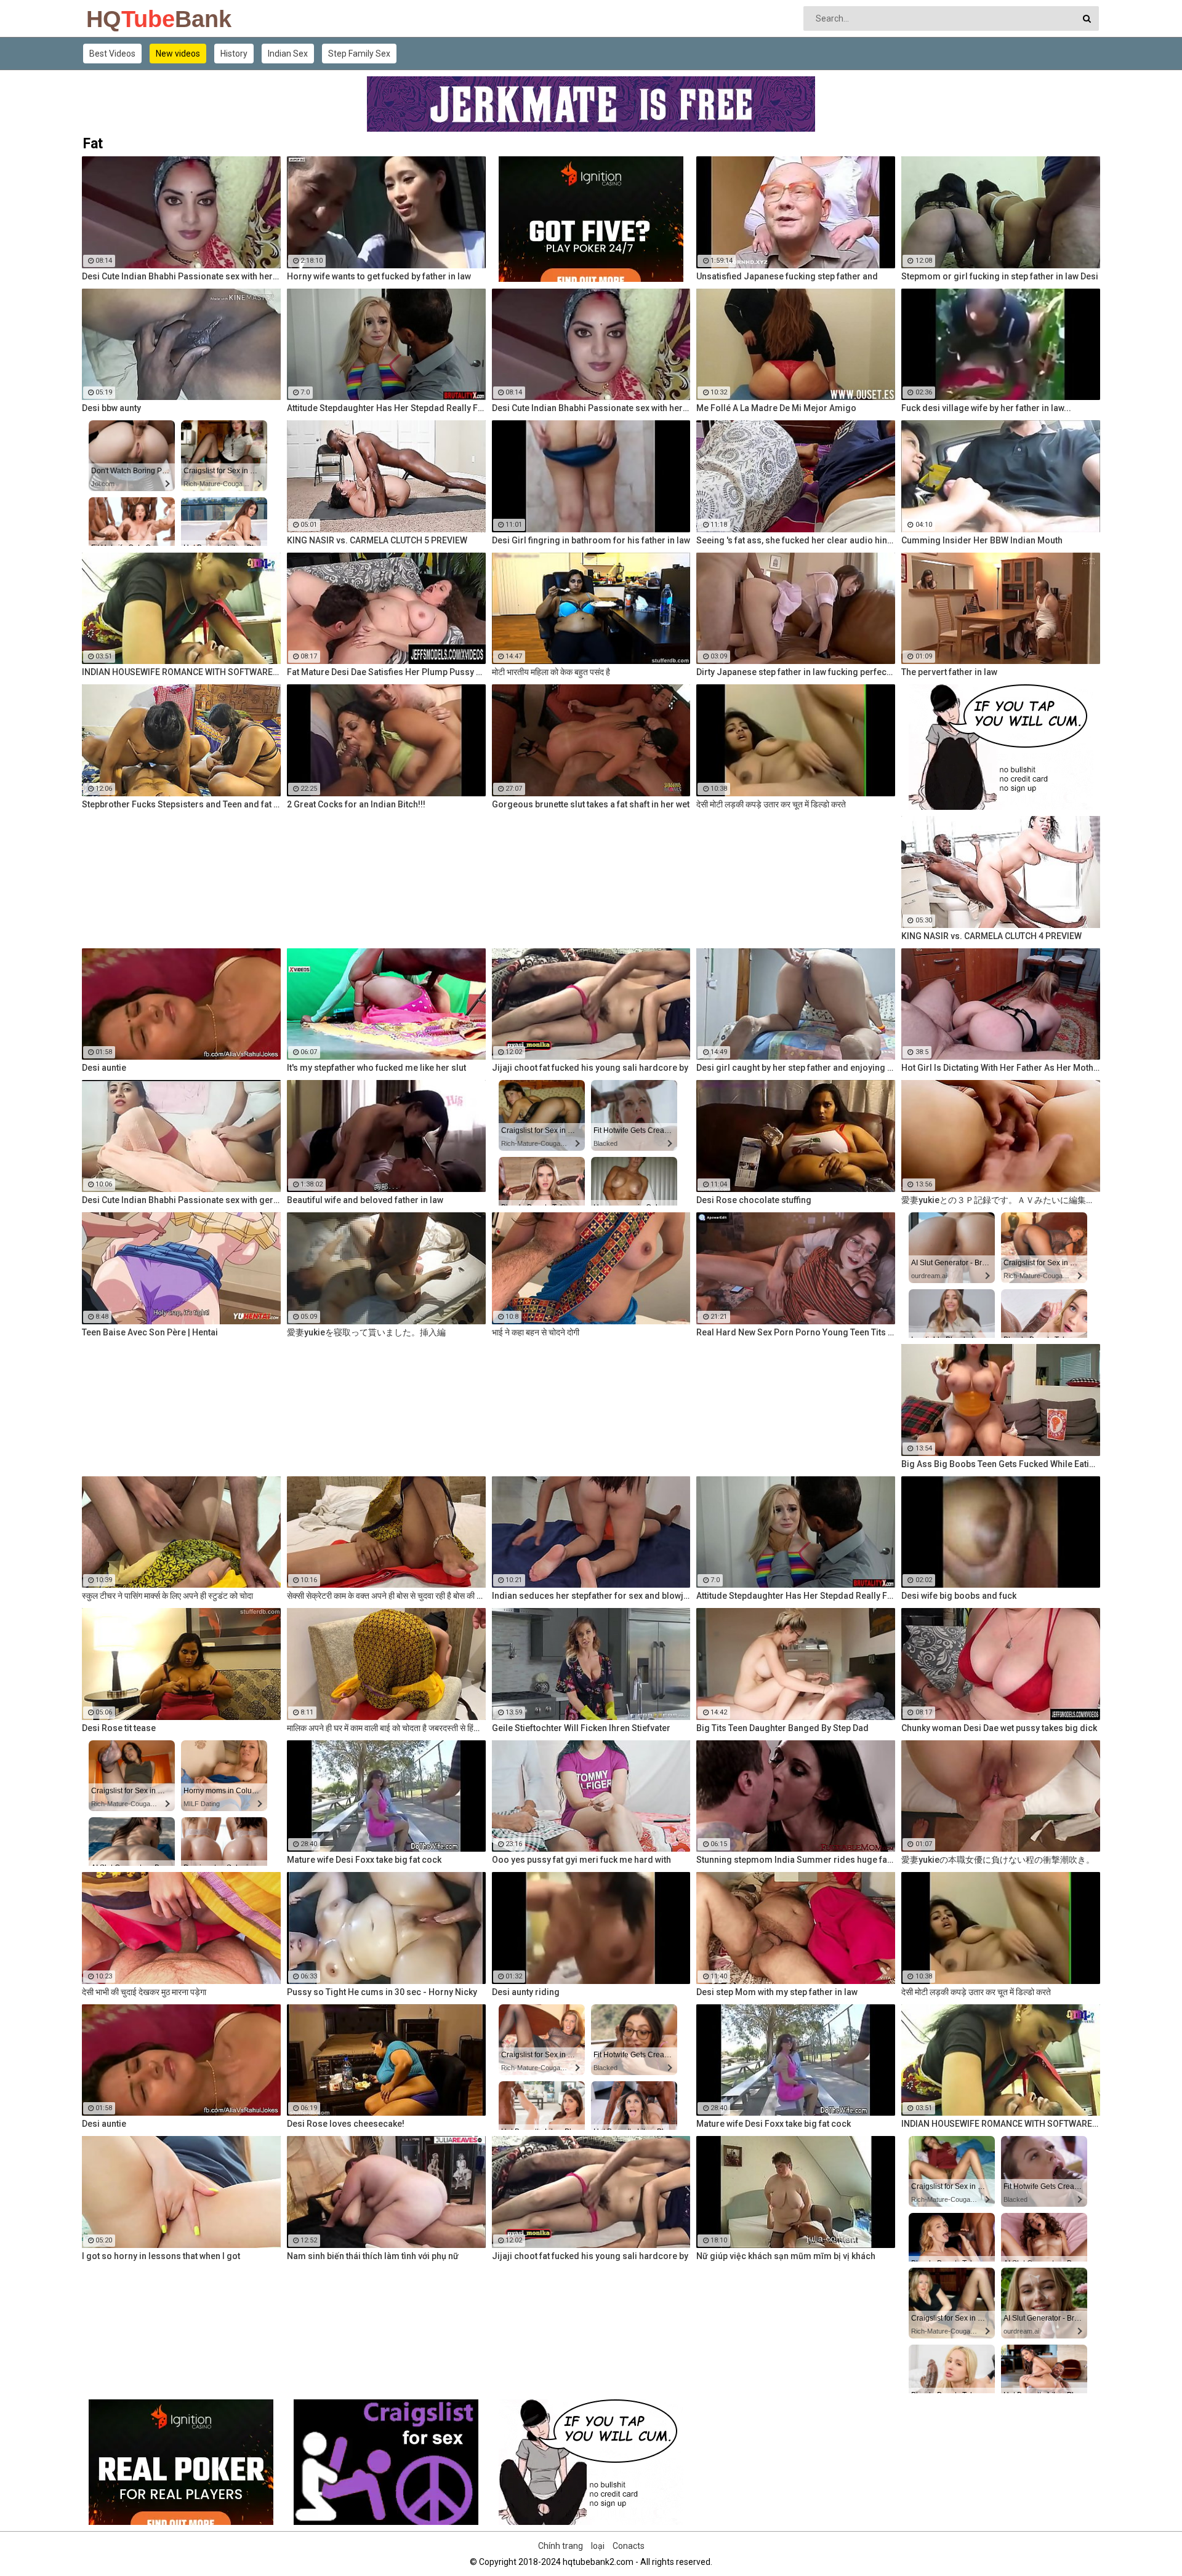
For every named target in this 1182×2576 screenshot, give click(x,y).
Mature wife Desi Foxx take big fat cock (364, 1860)
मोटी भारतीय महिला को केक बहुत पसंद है (551, 672)
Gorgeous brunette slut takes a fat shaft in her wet (591, 804)
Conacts (629, 2546)
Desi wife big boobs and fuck (959, 1596)
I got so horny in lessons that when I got (161, 2256)
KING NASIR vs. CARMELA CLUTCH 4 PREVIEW (991, 936)
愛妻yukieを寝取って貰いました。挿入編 (366, 1332)
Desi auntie (104, 1068)
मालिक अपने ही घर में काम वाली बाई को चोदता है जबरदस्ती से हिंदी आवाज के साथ (386, 1728)
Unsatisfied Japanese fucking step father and (787, 276)
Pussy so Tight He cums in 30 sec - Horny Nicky (382, 1992)
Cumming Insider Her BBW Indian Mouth (982, 540)
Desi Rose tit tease (119, 1728)
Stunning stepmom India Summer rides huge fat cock (796, 1860)
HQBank (119, 19)
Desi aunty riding (526, 1992)
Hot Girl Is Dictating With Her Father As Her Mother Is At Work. (1001, 1068)
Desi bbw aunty (111, 408)
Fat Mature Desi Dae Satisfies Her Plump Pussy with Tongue (386, 672)
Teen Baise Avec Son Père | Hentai (150, 1332)
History (234, 54)
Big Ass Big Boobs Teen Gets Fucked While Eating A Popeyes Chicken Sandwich (1001, 1464)
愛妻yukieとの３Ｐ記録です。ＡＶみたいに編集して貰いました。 (1001, 1200)
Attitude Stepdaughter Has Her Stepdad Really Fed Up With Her (386, 408)
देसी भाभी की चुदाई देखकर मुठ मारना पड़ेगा (144, 1992)
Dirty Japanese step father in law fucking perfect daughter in (796, 672)
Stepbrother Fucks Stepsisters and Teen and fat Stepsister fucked (181, 804)
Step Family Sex (359, 54)
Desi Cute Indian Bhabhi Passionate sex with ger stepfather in (181, 1200)
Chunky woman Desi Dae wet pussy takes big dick (999, 1728)
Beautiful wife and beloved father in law (365, 1200)
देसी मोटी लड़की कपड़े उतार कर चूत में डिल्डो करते (771, 804)
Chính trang (561, 2546)
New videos (178, 54)
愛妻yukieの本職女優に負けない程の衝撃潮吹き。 (998, 1860)
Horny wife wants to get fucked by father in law (379, 276)
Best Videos (112, 54)
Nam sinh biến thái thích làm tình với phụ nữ (373, 2256)
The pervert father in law (949, 672)
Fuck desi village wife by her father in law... (986, 408)
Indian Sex (288, 54)
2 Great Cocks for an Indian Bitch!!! (356, 804)
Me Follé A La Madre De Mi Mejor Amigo (776, 408)
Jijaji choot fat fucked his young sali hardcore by (590, 1068)
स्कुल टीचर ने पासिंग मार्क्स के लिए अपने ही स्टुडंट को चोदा (167, 1596)
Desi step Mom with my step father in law (777, 1992)
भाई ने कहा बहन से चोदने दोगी (536, 1332)
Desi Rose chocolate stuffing (754, 1200)
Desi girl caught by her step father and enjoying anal (796, 1068)
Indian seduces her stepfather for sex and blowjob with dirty (591, 1596)
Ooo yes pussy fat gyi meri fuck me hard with (581, 1860)
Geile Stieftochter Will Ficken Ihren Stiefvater (581, 1728)
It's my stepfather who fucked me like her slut (376, 1068)
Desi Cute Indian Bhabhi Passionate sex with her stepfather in (181, 276)
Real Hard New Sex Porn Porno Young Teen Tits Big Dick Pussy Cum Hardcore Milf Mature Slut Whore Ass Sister (796, 1332)
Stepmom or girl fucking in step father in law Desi (1000, 276)
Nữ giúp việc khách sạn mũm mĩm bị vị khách (786, 2256)
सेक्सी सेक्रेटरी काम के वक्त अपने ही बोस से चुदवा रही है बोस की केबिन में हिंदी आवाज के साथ (386, 1596)
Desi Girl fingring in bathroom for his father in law (591, 540)
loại (598, 2546)
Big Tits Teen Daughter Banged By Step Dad (782, 1728)
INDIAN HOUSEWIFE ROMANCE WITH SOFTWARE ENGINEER (181, 672)
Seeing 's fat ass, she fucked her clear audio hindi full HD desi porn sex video (796, 540)
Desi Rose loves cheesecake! (346, 2124)
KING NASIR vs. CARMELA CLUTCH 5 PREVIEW (377, 540)
